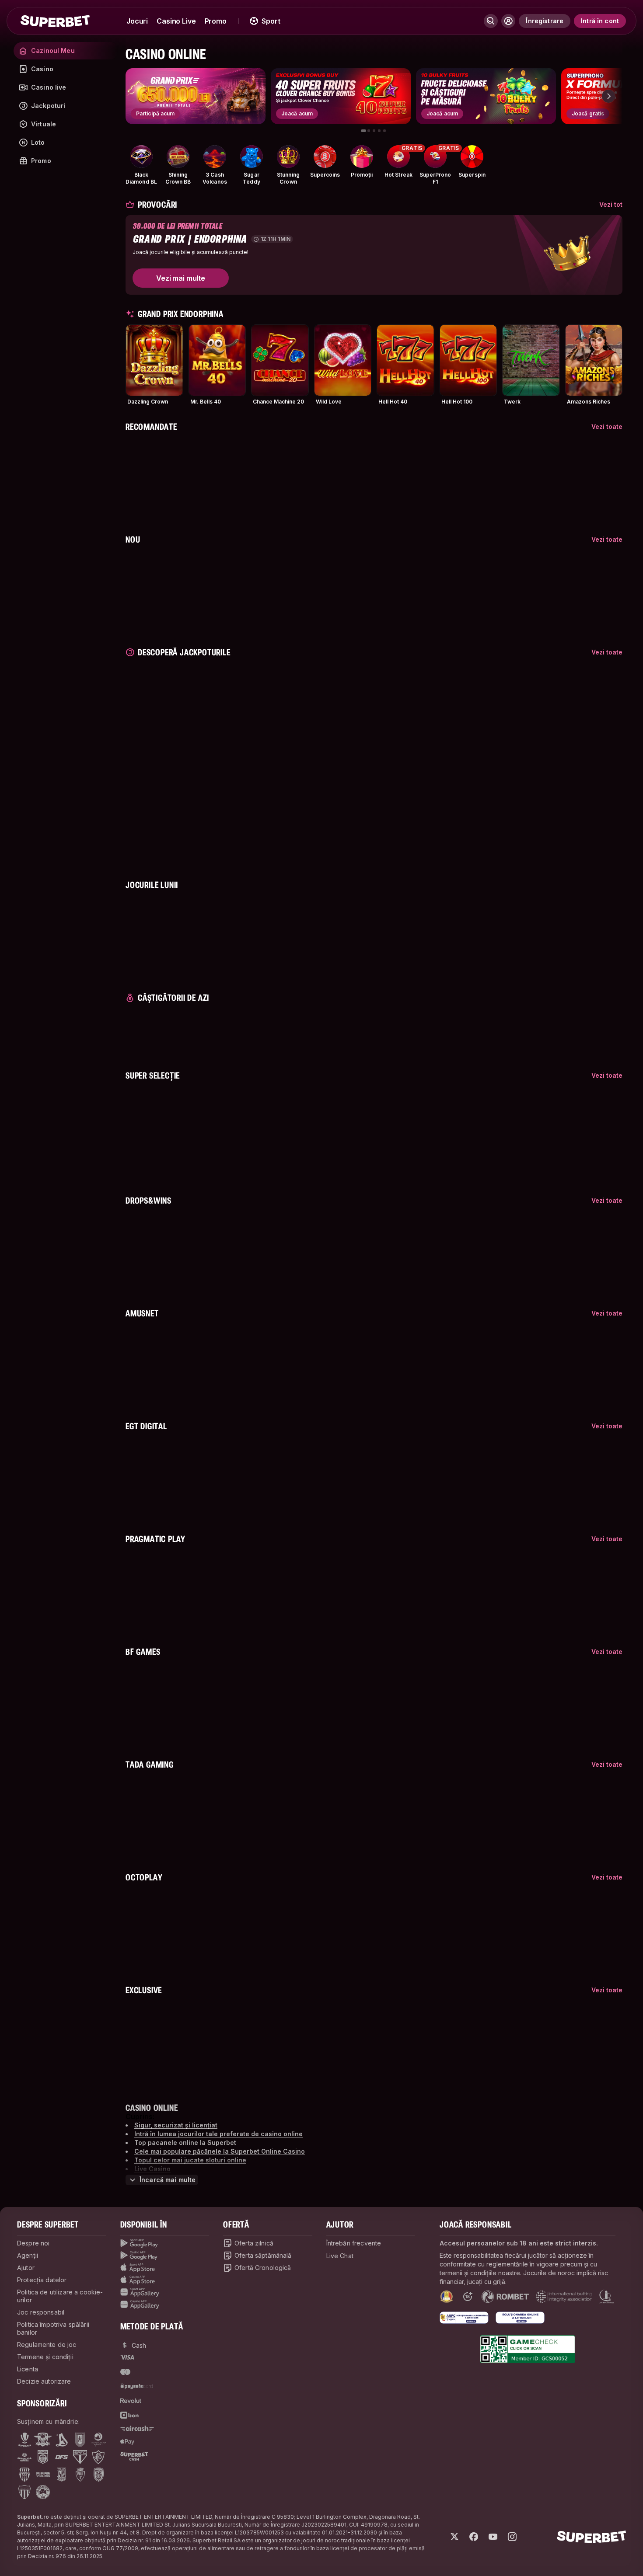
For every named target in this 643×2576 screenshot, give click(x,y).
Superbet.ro (33, 2517)
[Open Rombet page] (505, 2297)
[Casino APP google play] (165, 2256)
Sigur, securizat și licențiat (176, 2125)
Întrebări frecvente (354, 2243)
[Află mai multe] (508, 21)
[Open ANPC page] (464, 2318)
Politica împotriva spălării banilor (53, 2328)
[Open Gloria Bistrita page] (24, 2475)
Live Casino (152, 2169)
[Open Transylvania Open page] (98, 2440)
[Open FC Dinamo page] (62, 2440)
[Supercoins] (325, 157)
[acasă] (55, 21)
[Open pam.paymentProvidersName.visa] (127, 2357)
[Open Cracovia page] (80, 2440)
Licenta (28, 2369)
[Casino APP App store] (165, 2280)
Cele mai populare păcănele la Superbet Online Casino (220, 2151)
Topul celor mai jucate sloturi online (190, 2160)
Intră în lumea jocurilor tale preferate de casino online (218, 2134)
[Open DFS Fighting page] (62, 2457)
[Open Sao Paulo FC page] (80, 2457)
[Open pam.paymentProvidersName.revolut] (131, 2401)
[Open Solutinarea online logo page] (520, 2318)
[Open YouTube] (493, 2537)
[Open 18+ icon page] (468, 2297)
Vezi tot (611, 204)
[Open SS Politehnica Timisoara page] (80, 2475)
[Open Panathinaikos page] (43, 2492)
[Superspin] (472, 157)
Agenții (28, 2255)
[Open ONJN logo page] (447, 2297)
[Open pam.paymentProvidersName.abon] (130, 2415)
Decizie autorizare (44, 2381)
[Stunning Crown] (288, 157)
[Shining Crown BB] (178, 157)
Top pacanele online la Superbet (185, 2143)
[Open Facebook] (474, 2537)
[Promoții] (362, 157)
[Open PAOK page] (99, 2475)
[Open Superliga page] (25, 2440)
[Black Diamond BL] (141, 157)
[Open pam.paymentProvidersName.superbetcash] (134, 2456)
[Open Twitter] (454, 2537)
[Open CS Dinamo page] (43, 2457)
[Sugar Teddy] (252, 157)
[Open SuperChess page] (43, 2475)
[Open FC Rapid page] (43, 2440)
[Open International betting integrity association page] (564, 2297)
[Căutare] (491, 21)
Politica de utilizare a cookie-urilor (60, 2296)
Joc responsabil (41, 2312)
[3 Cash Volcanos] (215, 157)
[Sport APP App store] (165, 2268)
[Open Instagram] (512, 2537)
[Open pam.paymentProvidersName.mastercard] (125, 2372)
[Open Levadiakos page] (24, 2492)
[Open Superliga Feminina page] (24, 2457)
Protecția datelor (42, 2280)
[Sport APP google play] (165, 2243)
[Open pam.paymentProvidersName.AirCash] (137, 2428)
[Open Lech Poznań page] (62, 2475)
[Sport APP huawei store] (165, 2292)
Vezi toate (607, 426)
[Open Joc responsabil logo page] (607, 2297)
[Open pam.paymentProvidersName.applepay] (127, 2441)
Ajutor (26, 2268)
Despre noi (33, 2243)
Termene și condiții (45, 2357)
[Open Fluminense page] (98, 2457)
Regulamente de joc (47, 2345)
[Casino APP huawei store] (165, 2304)
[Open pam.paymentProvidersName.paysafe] (137, 2386)
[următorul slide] (608, 96)
